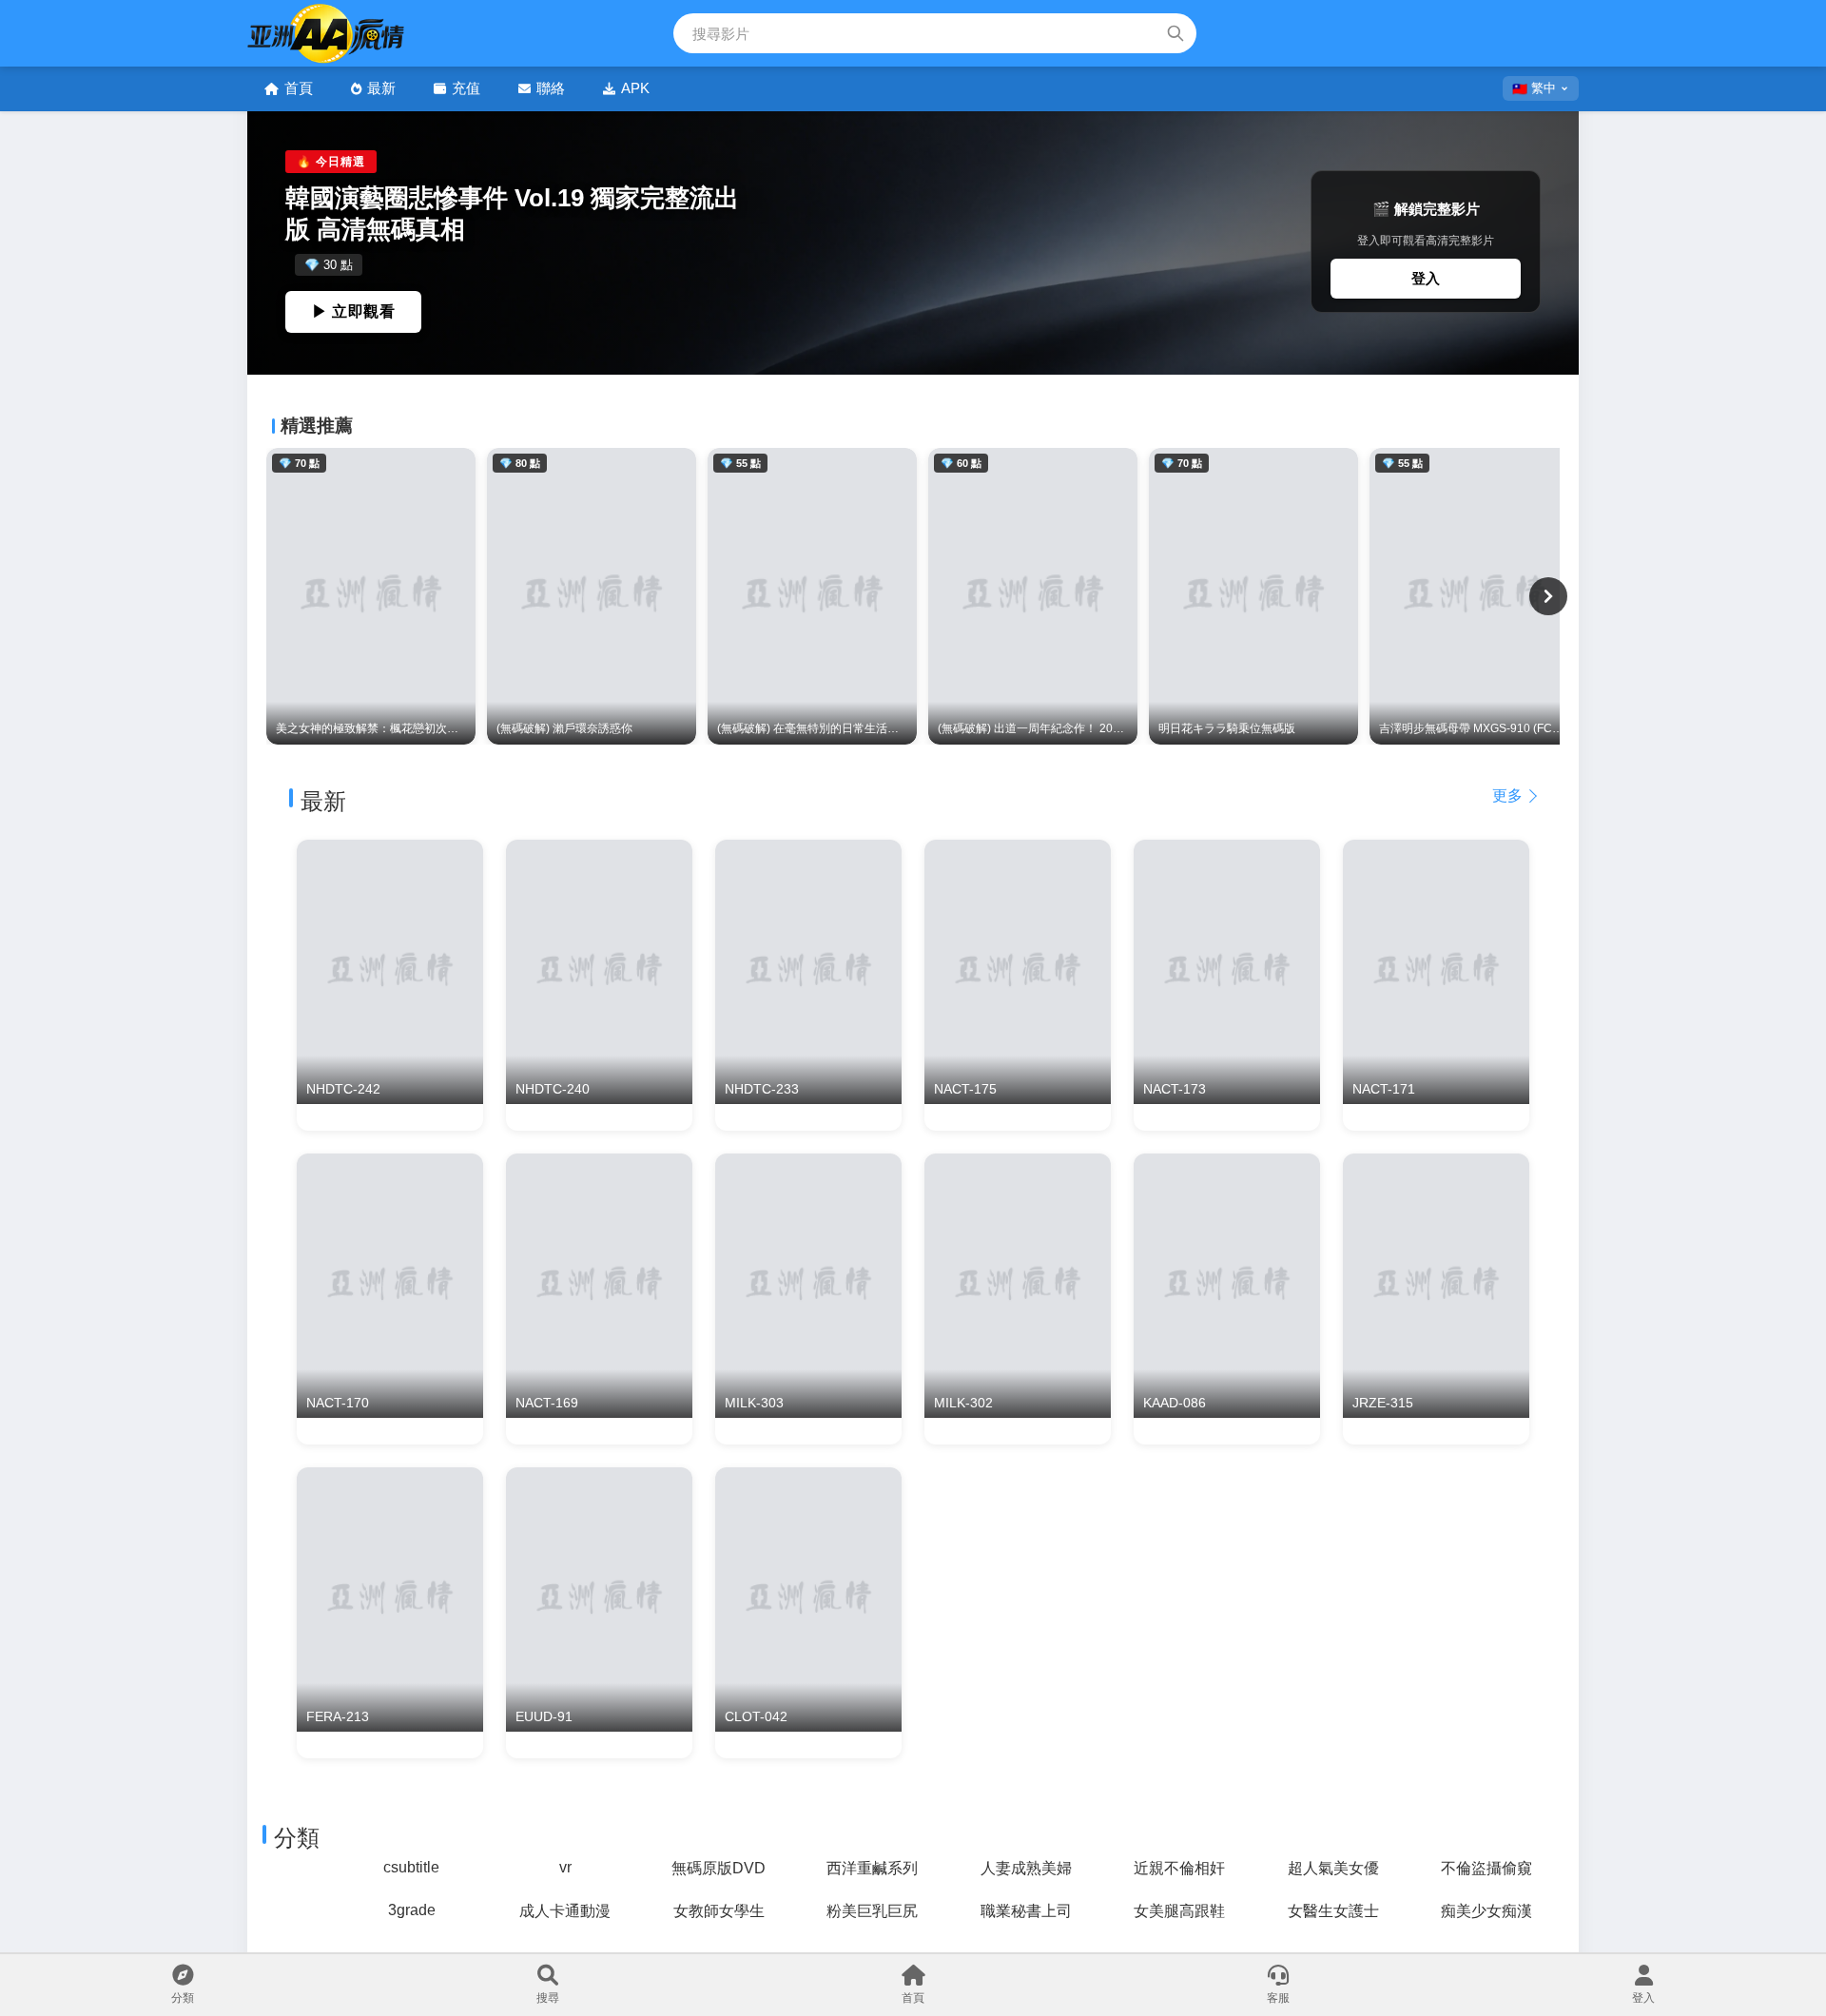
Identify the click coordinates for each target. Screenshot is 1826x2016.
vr (565, 1867)
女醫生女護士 (1333, 1911)
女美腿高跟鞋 (1179, 1911)
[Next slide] (1548, 596)
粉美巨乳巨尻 (872, 1911)
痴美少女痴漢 (1486, 1911)
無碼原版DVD (719, 1868)
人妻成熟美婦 (1026, 1868)
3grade (412, 1910)
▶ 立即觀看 (353, 311)
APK (635, 88)
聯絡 (551, 88)
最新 (381, 88)
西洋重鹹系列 (872, 1868)
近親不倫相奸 (1179, 1868)
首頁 (299, 88)
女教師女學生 (719, 1911)
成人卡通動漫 (565, 1911)
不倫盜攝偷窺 (1486, 1868)
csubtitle (411, 1867)
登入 (1426, 278)
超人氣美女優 (1333, 1868)
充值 (466, 88)
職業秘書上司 (1026, 1911)
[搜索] (1175, 33)
